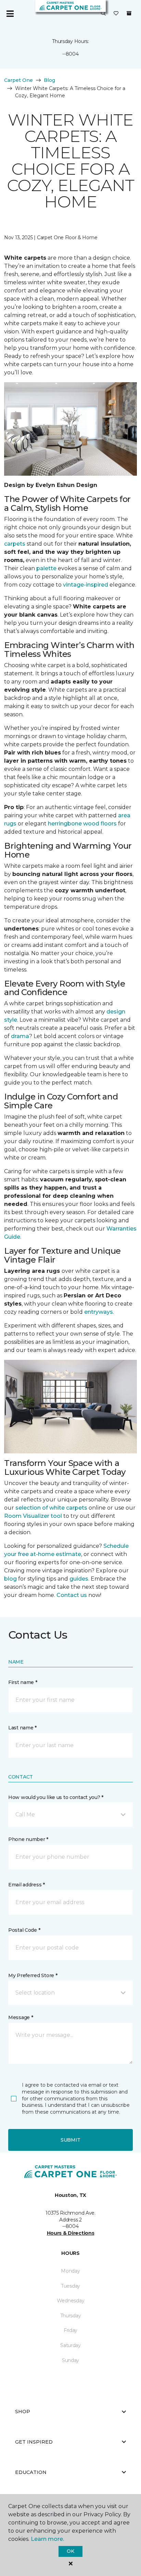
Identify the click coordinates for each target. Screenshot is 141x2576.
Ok (70, 2551)
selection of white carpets (51, 1508)
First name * (23, 1682)
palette (46, 568)
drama (20, 1036)
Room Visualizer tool (33, 1516)
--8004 (70, 54)
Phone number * (28, 1839)
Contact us (72, 1595)
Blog (49, 80)
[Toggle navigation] (10, 14)
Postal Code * (24, 1930)
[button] (103, 14)
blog (10, 1579)
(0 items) (129, 13)
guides (79, 1579)
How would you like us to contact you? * (56, 1797)
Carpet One (18, 80)
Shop (23, 2412)
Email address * (27, 1885)
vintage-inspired (86, 585)
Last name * (22, 1728)
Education (31, 2472)
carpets (15, 544)
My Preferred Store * (33, 1975)
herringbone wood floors (82, 824)
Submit (70, 2140)
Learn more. (47, 2539)
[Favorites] (116, 14)
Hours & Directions (71, 2233)
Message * (21, 2017)
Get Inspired (34, 2442)
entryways (99, 1312)
